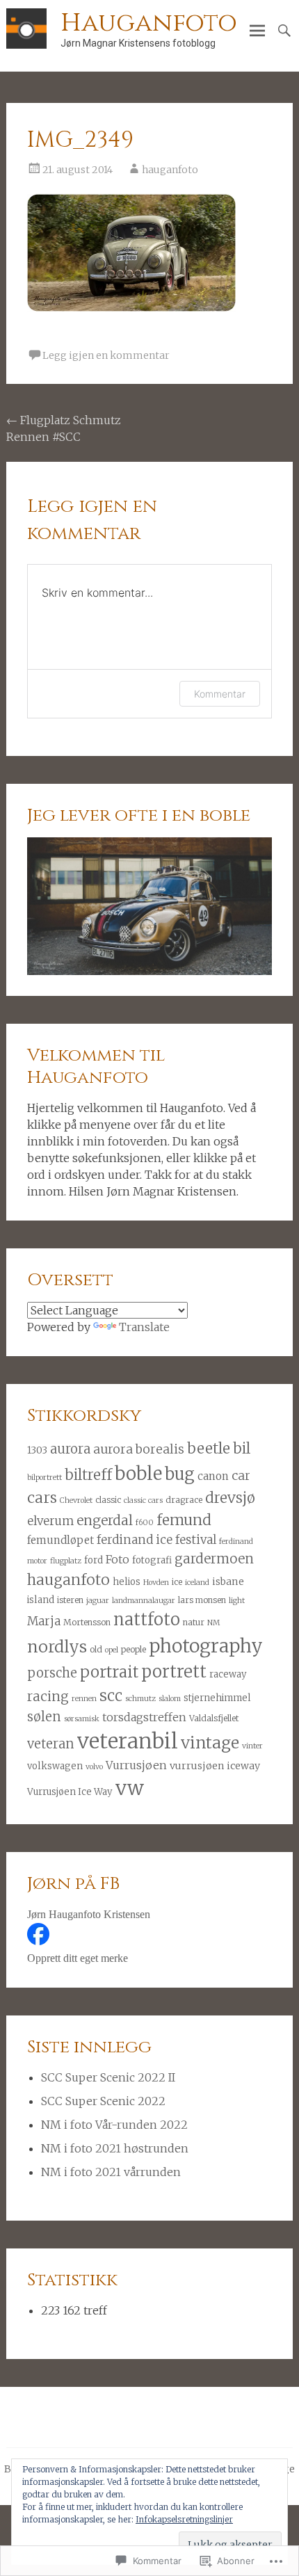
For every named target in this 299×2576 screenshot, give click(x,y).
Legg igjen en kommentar (106, 355)
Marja (44, 1621)
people (134, 1649)
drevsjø (230, 1498)
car (241, 1476)
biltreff (88, 1475)
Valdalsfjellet (214, 1718)
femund (184, 1520)
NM (213, 1623)
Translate (144, 1327)
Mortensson (87, 1622)
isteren (70, 1600)
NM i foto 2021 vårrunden (111, 2172)
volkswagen (55, 1766)
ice (177, 1582)
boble (138, 1473)
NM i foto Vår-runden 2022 (114, 2125)
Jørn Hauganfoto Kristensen (89, 1914)
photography (206, 1646)
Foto (118, 1559)
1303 (37, 1450)
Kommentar (220, 694)
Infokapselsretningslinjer (184, 2519)
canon (213, 1476)
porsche (52, 1673)
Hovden (156, 1583)
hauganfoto (170, 170)
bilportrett (45, 1478)
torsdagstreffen (144, 1717)
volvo (94, 1767)
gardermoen (214, 1559)
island (41, 1600)
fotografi (152, 1560)
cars (42, 1498)
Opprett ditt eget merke (78, 1958)
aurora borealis (139, 1449)
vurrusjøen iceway (215, 1766)
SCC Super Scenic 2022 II (108, 2077)
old (96, 1649)
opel (112, 1650)
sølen (44, 1717)
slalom (170, 1699)
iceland (197, 1583)
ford (94, 1560)
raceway (228, 1674)
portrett (174, 1672)
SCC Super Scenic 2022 (103, 2101)
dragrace (184, 1500)
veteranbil (128, 1741)
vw (130, 1788)
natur (194, 1622)
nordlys (57, 1647)
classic (108, 1500)
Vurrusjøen (136, 1765)
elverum (50, 1521)
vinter (252, 1746)
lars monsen (202, 1600)
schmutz (140, 1699)
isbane (228, 1581)
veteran (51, 1744)
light (237, 1601)
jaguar (98, 1601)
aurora (70, 1449)
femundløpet (60, 1540)
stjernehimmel (217, 1698)
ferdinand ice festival (156, 1540)
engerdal (105, 1520)
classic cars (143, 1500)
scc (111, 1696)
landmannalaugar (144, 1601)
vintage (210, 1742)
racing (48, 1696)
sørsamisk (82, 1719)
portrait (109, 1672)
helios (127, 1582)
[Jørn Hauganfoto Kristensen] (38, 1941)
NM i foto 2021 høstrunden (115, 2148)
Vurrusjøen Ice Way (70, 1792)
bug (180, 1474)
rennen (84, 1699)
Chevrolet (76, 1500)
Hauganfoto (149, 23)
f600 (145, 1523)
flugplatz (66, 1561)
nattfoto (147, 1619)
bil (242, 1449)
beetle (209, 1448)
